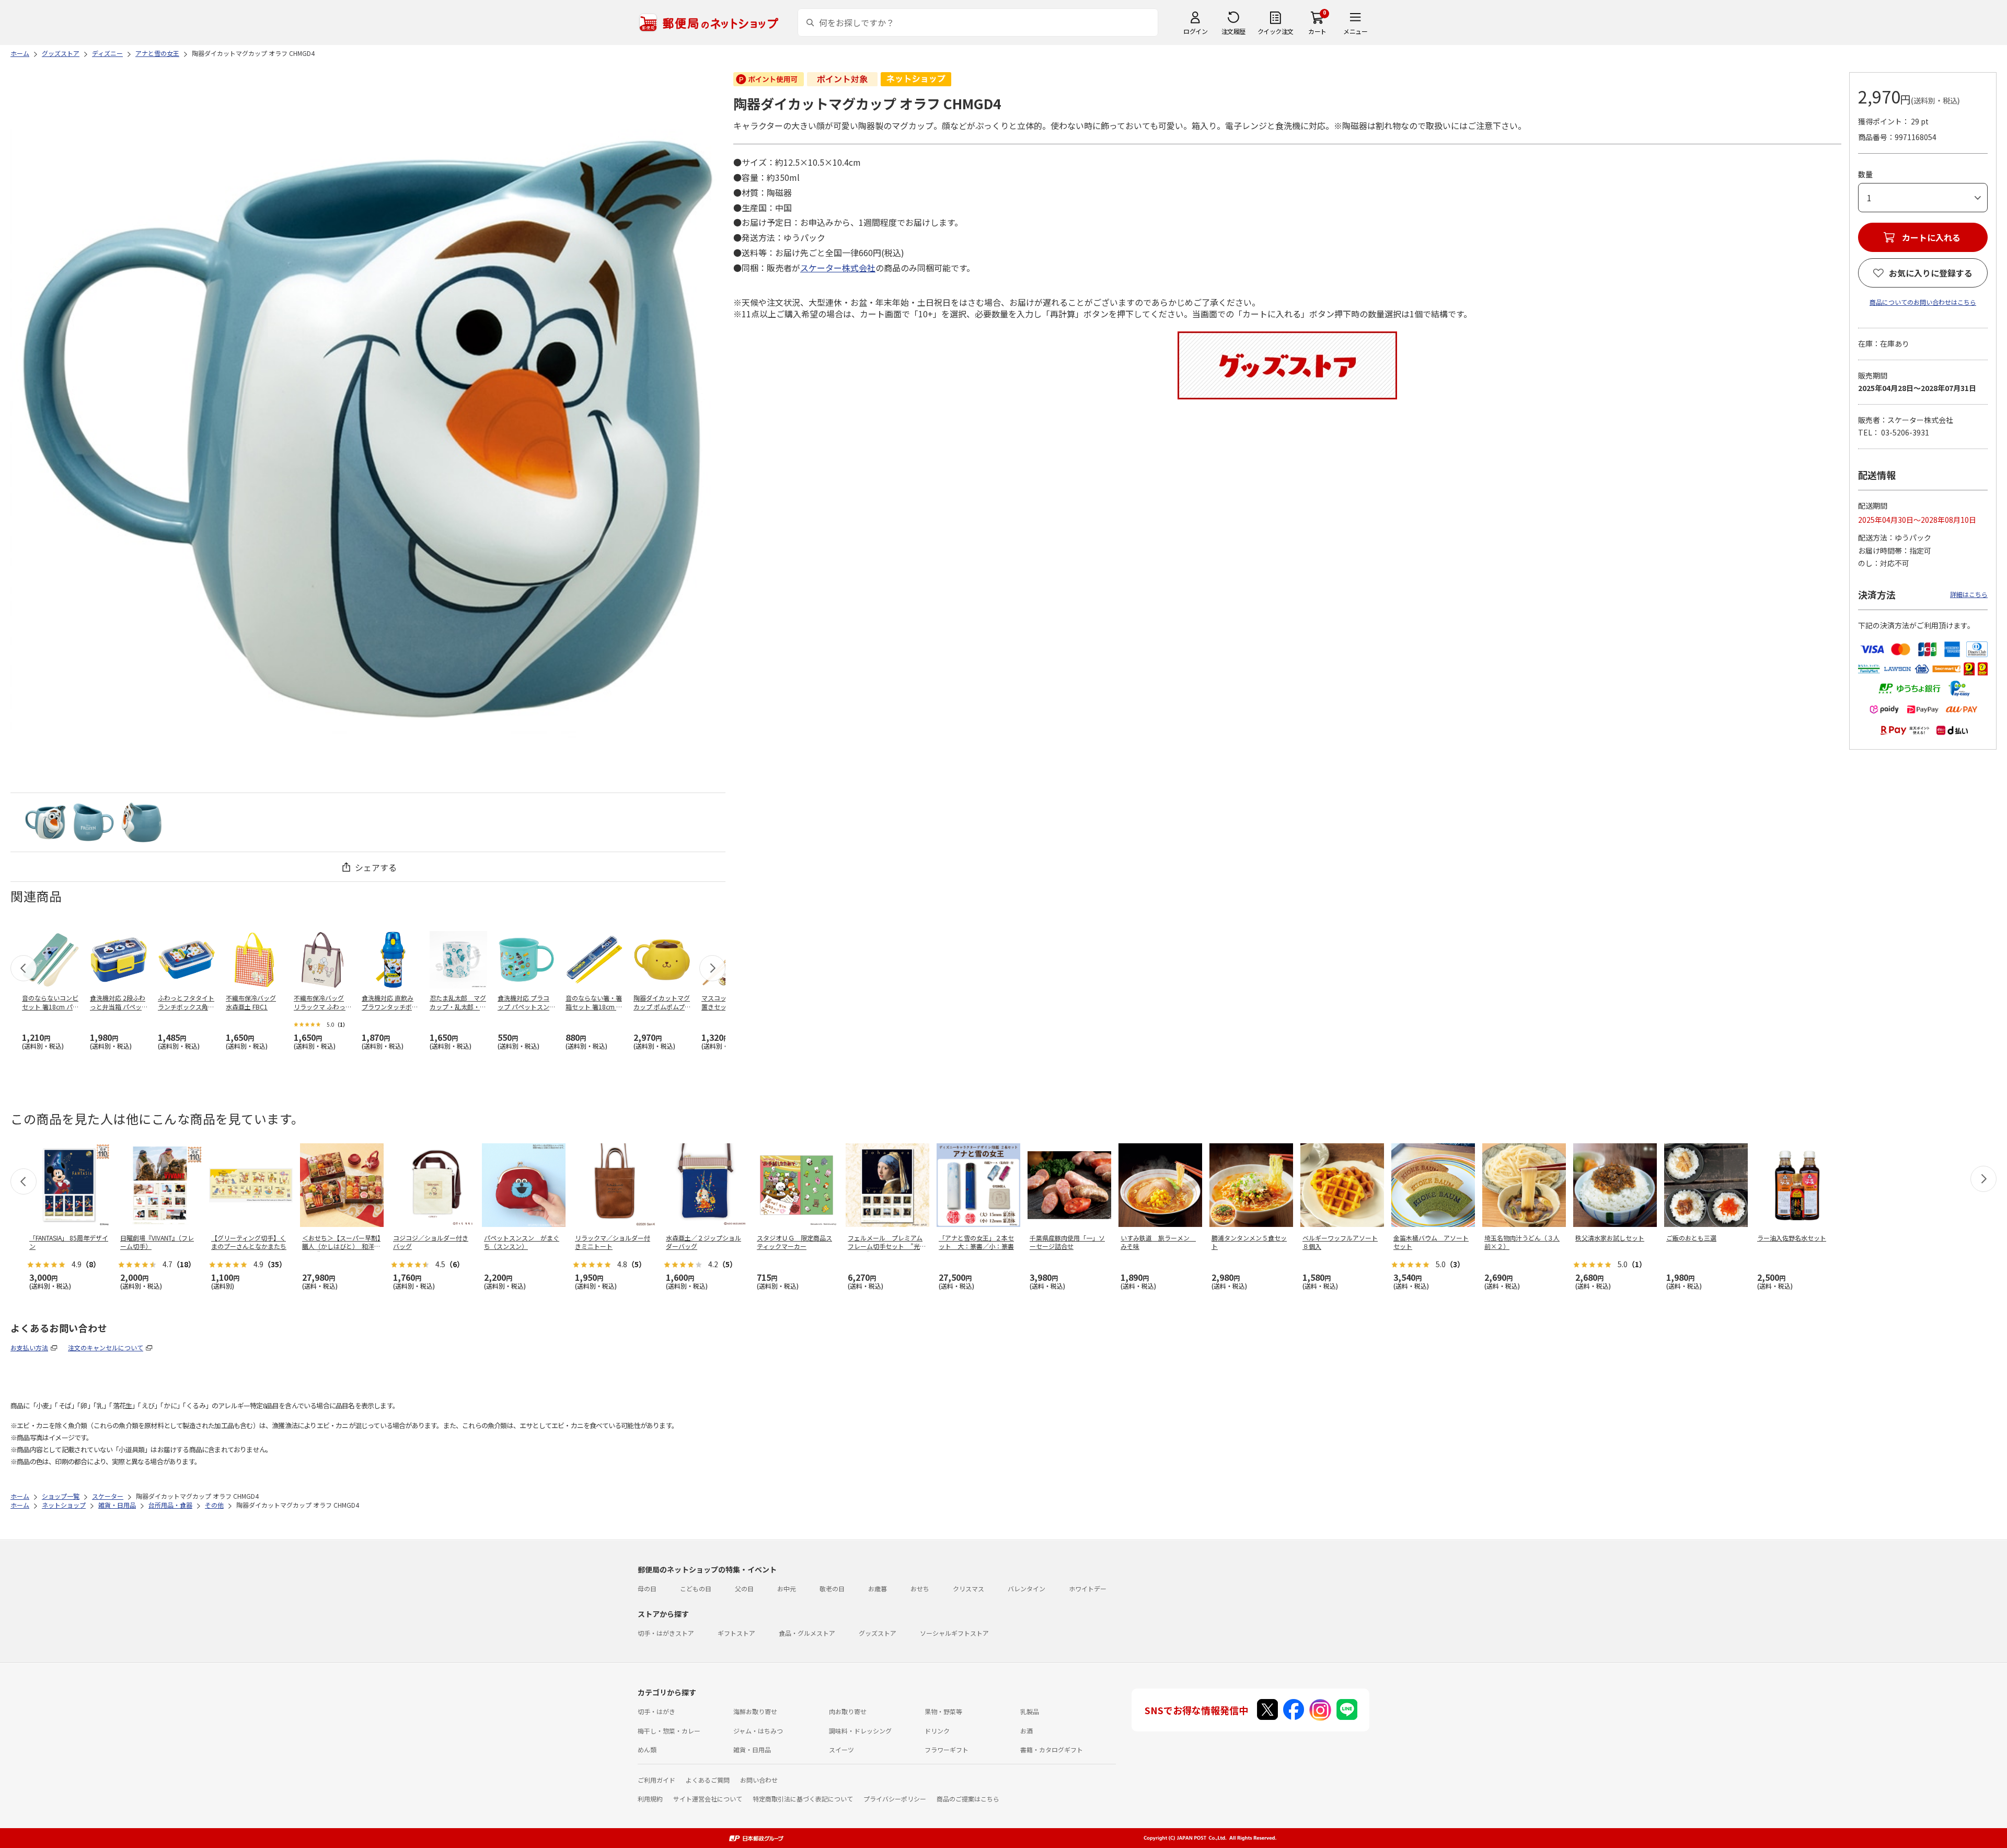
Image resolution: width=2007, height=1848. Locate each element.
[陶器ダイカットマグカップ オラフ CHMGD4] (45, 822)
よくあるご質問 (708, 1780)
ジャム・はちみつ (758, 1731)
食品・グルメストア (807, 1633)
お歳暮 (878, 1588)
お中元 (787, 1588)
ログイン (1195, 31)
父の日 (744, 1588)
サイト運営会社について (708, 1799)
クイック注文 (1276, 31)
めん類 (647, 1749)
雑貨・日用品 (752, 1749)
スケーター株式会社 (838, 268)
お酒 (1026, 1731)
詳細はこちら (1969, 594)
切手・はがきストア (666, 1633)
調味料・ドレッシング (860, 1731)
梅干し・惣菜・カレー (669, 1731)
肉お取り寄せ (848, 1711)
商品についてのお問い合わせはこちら (1923, 302)
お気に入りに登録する (1931, 273)
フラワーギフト (947, 1749)
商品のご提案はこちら (968, 1799)
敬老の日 (832, 1588)
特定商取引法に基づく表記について (803, 1799)
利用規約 (650, 1799)
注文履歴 (1233, 31)
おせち (920, 1588)
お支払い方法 (29, 1347)
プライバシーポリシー (895, 1799)
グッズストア (878, 1633)
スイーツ (841, 1749)
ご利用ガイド (656, 1780)
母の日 (647, 1588)
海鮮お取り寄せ (755, 1711)
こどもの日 (696, 1588)
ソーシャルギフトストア (954, 1633)
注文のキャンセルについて (106, 1347)
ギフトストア (736, 1633)
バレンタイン (1026, 1588)
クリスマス (968, 1588)
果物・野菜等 (943, 1711)
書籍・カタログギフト (1052, 1749)
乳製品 (1030, 1711)
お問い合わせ (759, 1780)
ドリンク (937, 1731)
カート (1317, 31)
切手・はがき (656, 1711)
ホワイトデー (1088, 1588)
